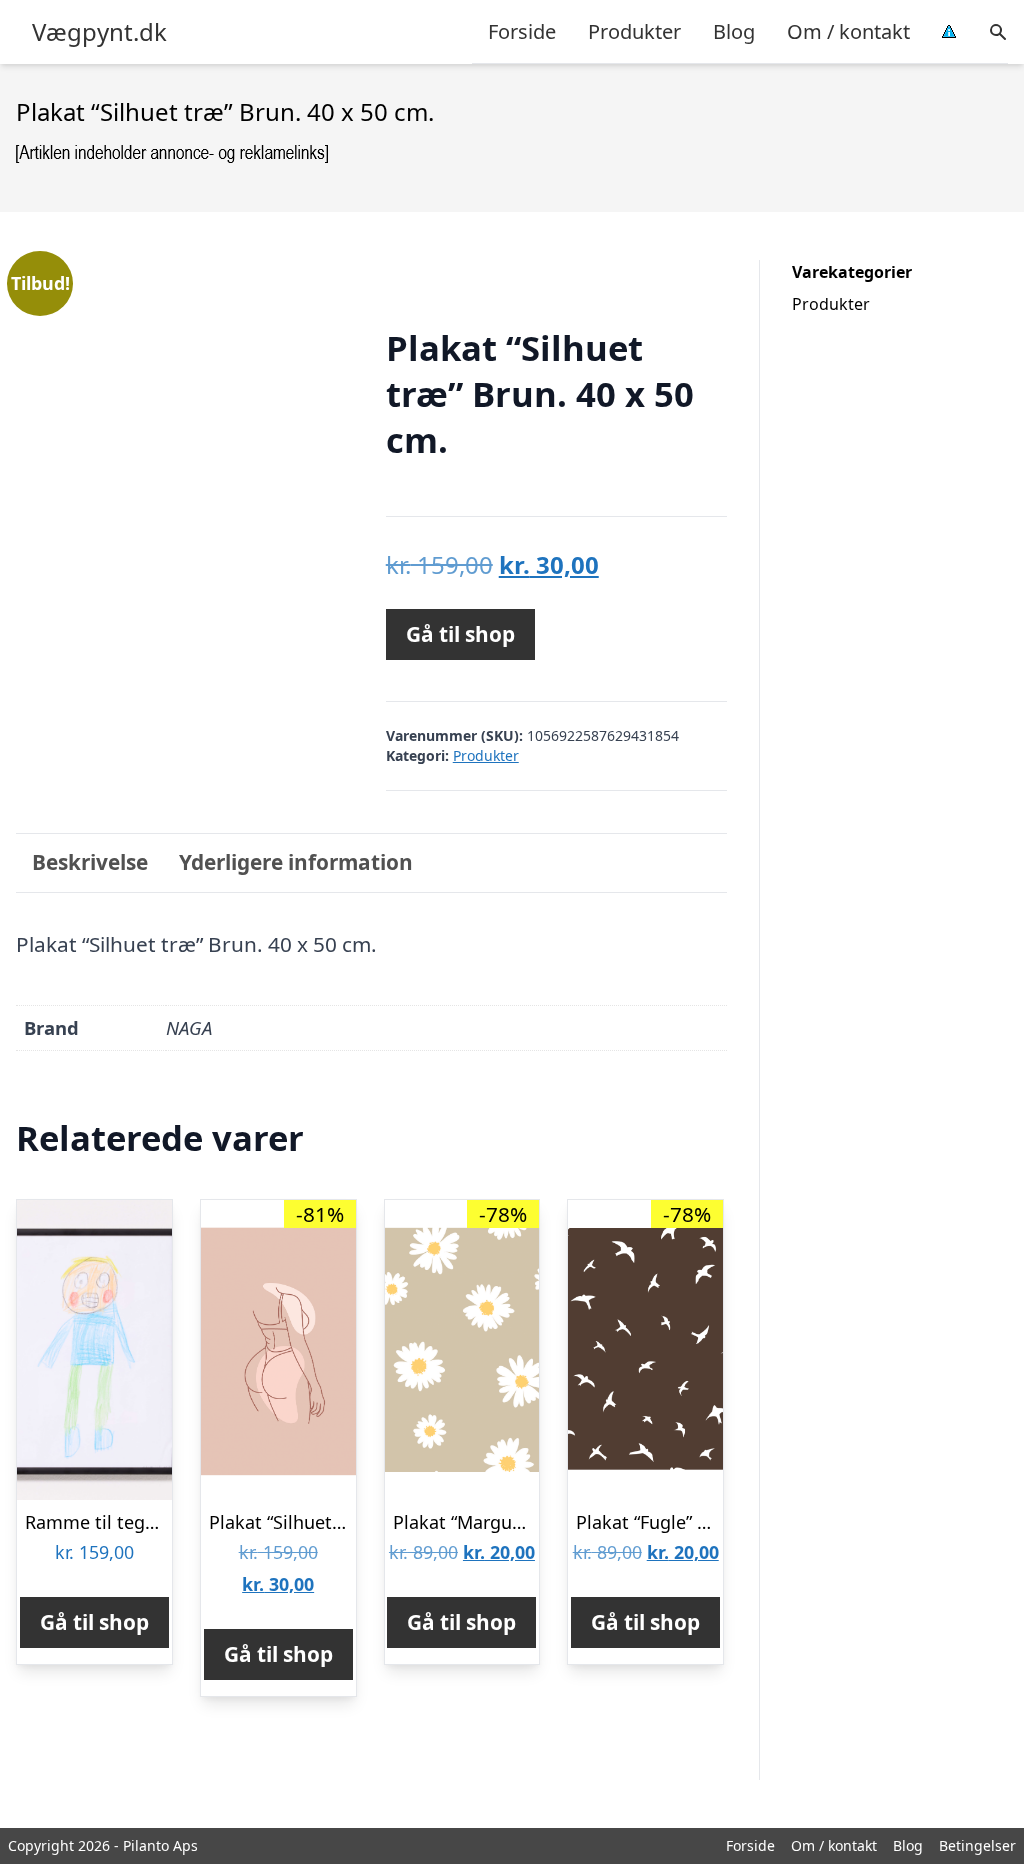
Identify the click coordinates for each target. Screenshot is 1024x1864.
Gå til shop (460, 634)
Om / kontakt (848, 31)
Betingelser (977, 1845)
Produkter (634, 31)
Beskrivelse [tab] (90, 862)
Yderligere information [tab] (296, 862)
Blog (734, 31)
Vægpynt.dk (99, 32)
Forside (522, 31)
